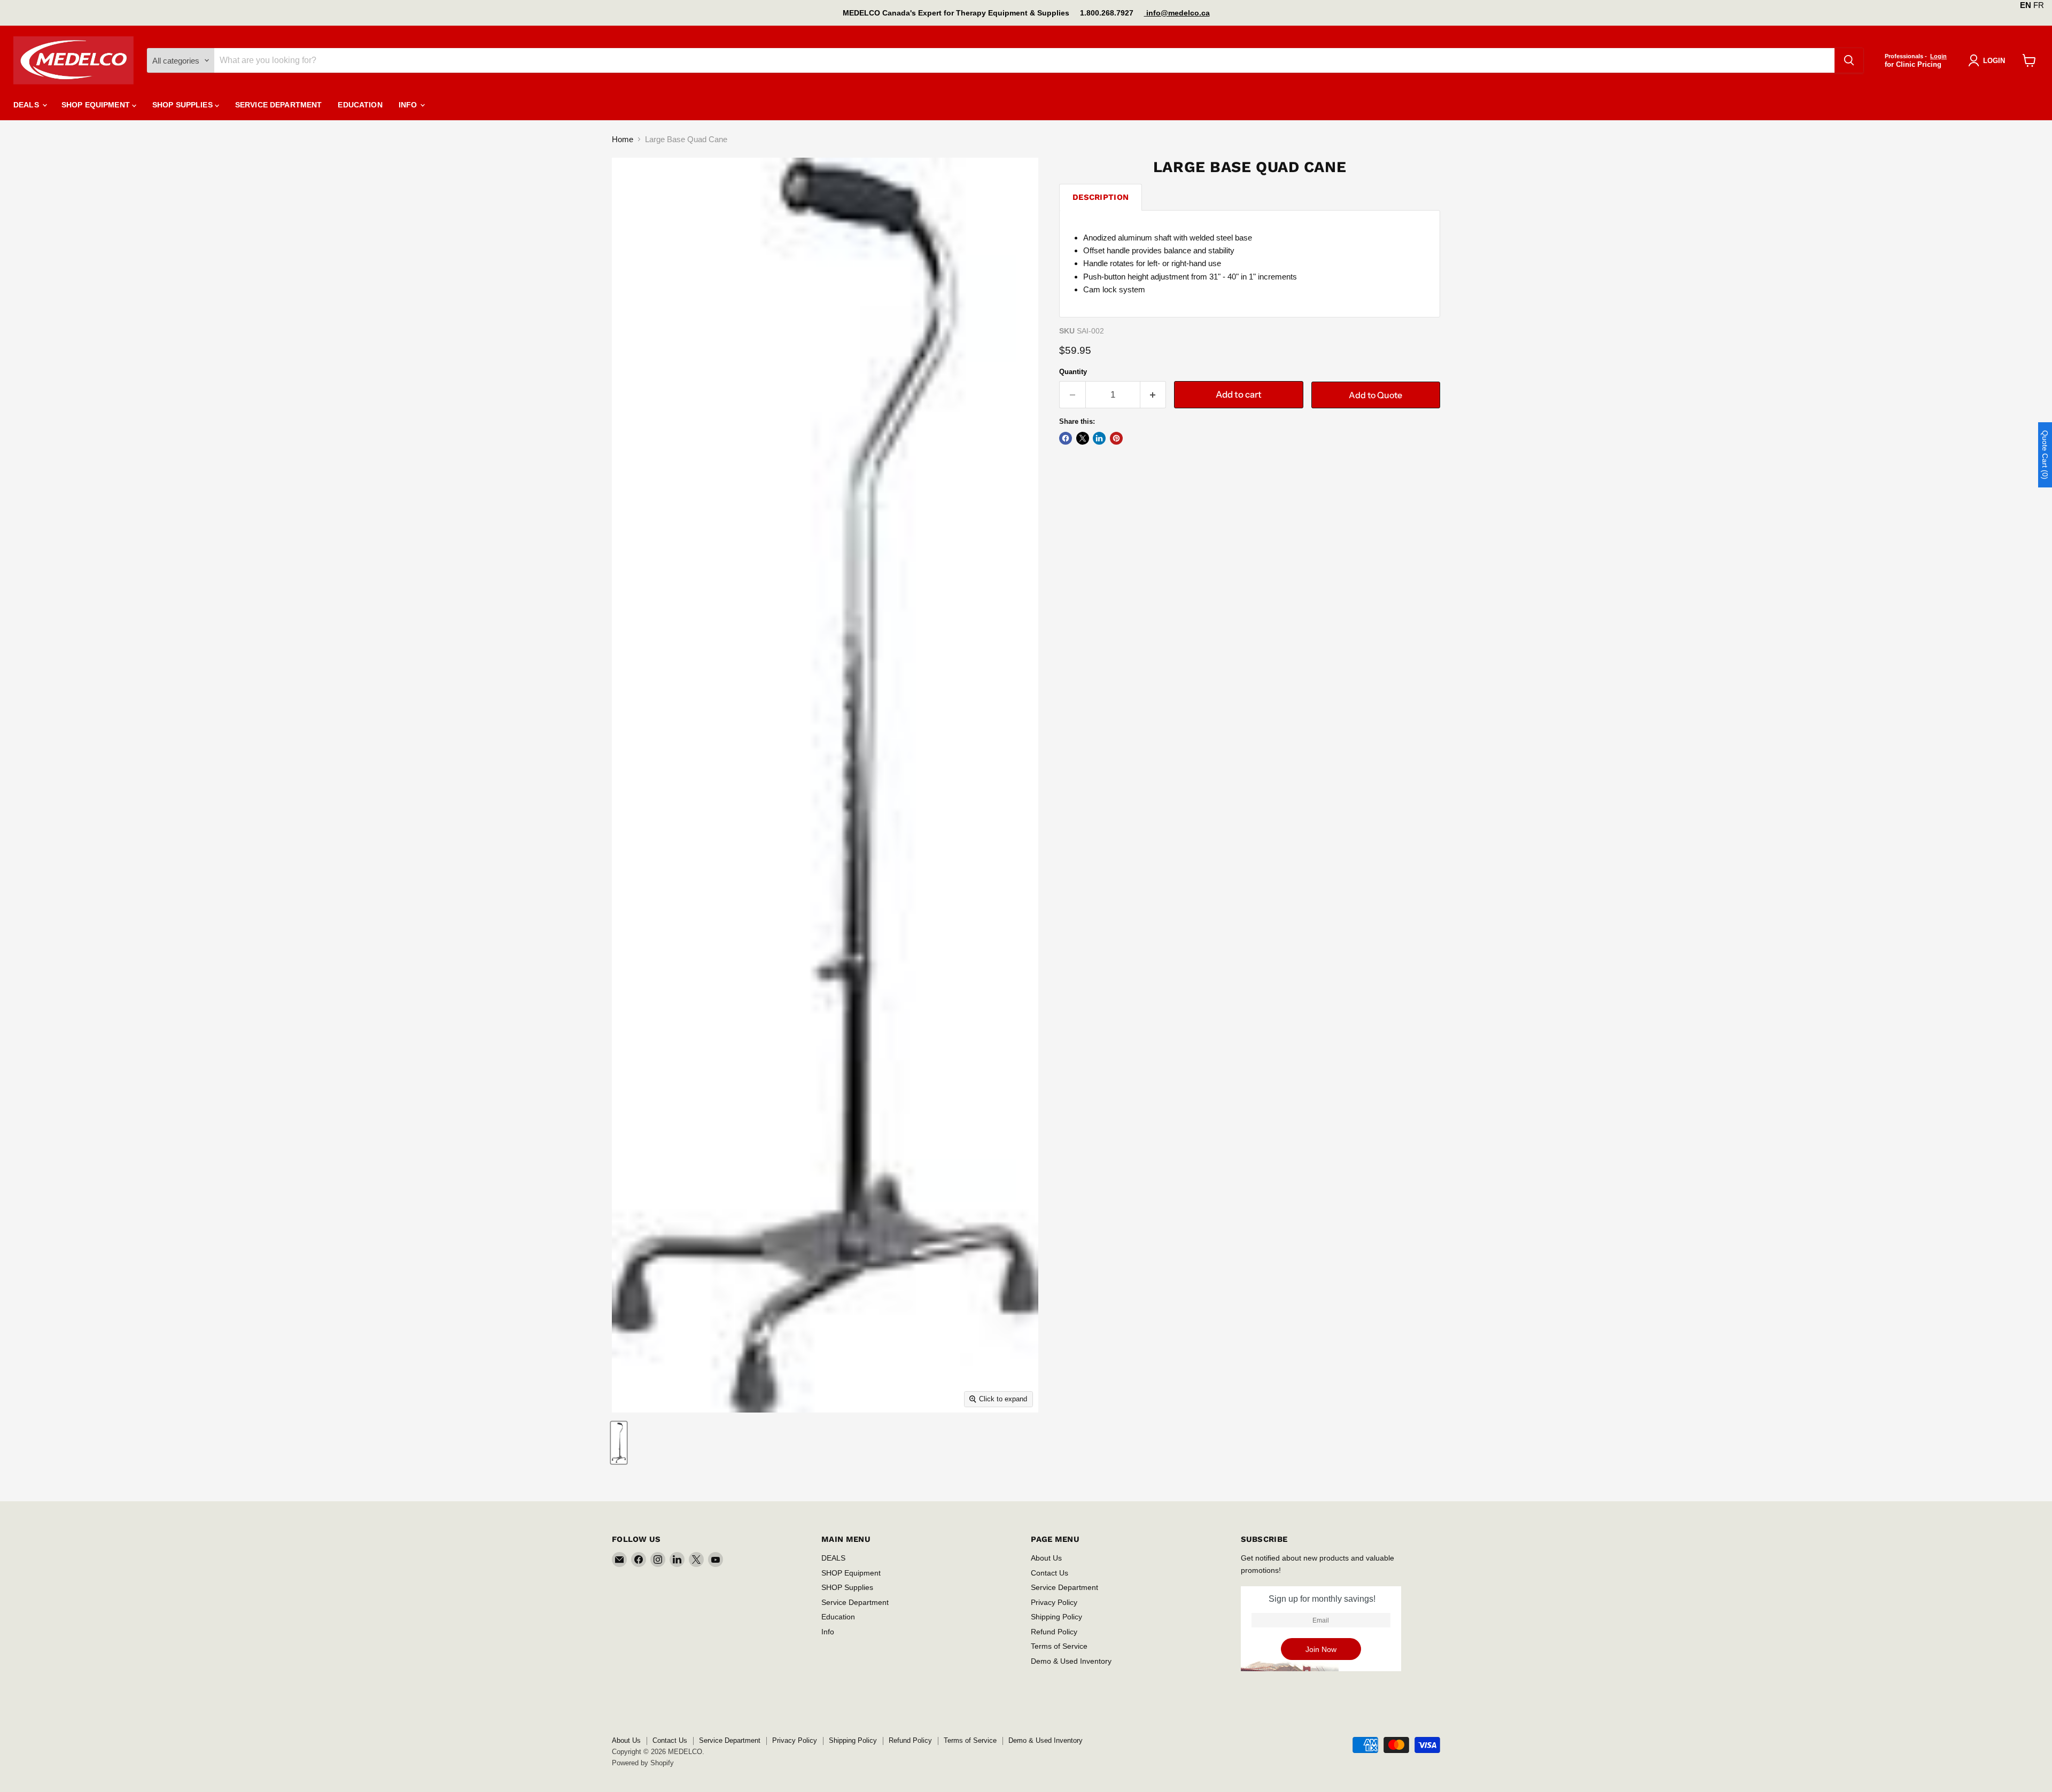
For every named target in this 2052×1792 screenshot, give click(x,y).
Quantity (1073, 372)
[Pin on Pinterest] (1116, 438)
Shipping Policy (1056, 1617)
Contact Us (1050, 1573)
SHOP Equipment (97, 105)
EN (2026, 5)
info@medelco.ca (1177, 13)
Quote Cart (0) (2045, 455)
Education (360, 105)
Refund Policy (1054, 1632)
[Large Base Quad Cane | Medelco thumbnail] (619, 1443)
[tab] (1101, 197)
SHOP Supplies (184, 105)
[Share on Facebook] (1066, 438)
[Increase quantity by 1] (1153, 395)
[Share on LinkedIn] (1099, 438)
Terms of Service (1059, 1646)
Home (623, 139)
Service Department (279, 105)
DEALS (27, 105)
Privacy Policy (1054, 1602)
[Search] (1849, 60)
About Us (1046, 1558)
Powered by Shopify (643, 1763)
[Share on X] (1083, 438)
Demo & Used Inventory (1071, 1661)
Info (409, 105)
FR (2039, 5)
